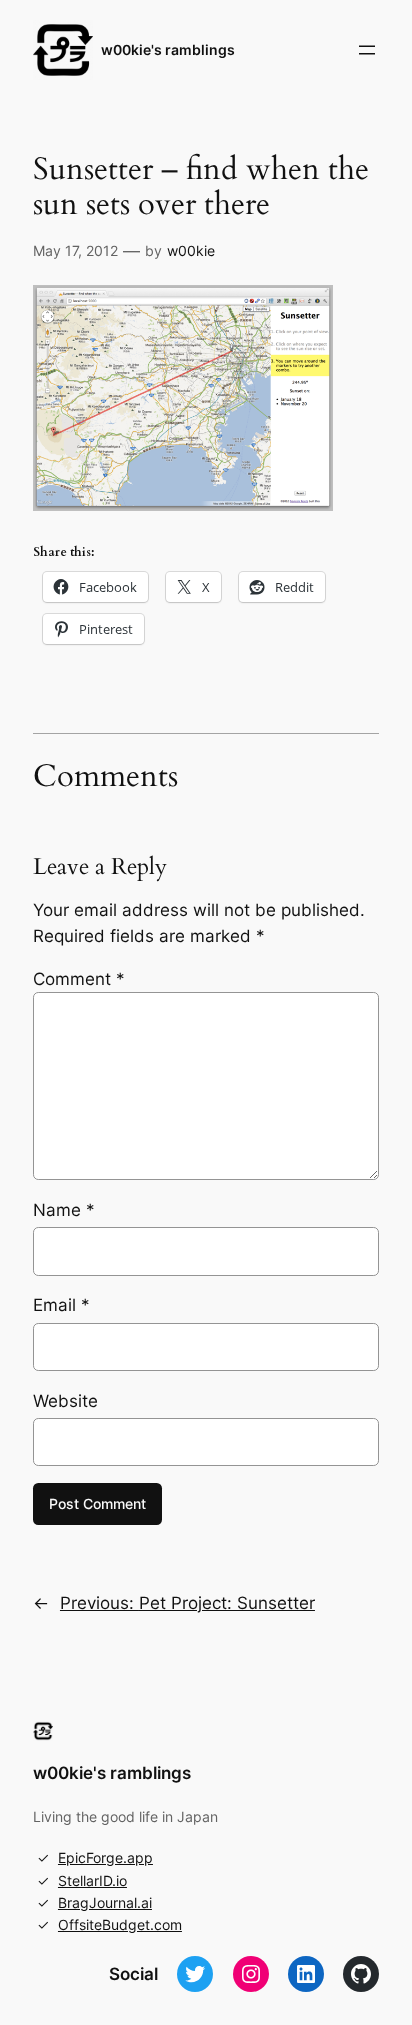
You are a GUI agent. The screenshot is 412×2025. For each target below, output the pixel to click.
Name (64, 1210)
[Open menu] (367, 50)
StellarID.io (92, 1880)
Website (65, 1401)
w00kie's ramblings (168, 49)
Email (61, 1305)
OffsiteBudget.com (120, 1924)
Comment (79, 979)
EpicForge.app (105, 1857)
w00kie (191, 250)
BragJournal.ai (105, 1902)
